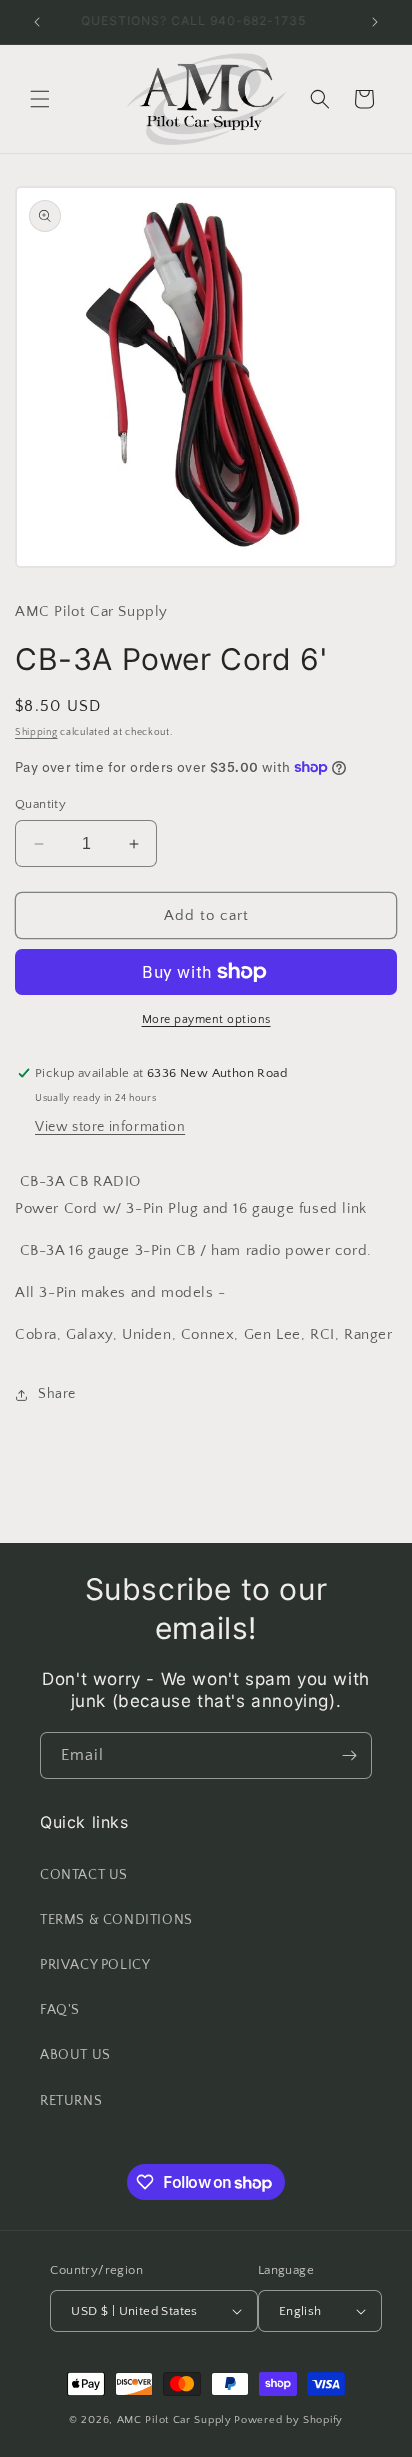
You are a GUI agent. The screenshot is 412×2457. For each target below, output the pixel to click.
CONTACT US (84, 1875)
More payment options (206, 1019)
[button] (40, 99)
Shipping (36, 732)
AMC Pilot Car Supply (174, 2420)
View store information (110, 1127)
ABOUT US (75, 2055)
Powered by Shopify (288, 2420)
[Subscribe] (349, 1755)
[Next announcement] (375, 22)
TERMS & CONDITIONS (116, 1920)
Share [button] (57, 1394)
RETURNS (71, 2101)
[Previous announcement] (37, 22)
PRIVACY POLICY (95, 1965)
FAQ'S (60, 2010)
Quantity (40, 804)
